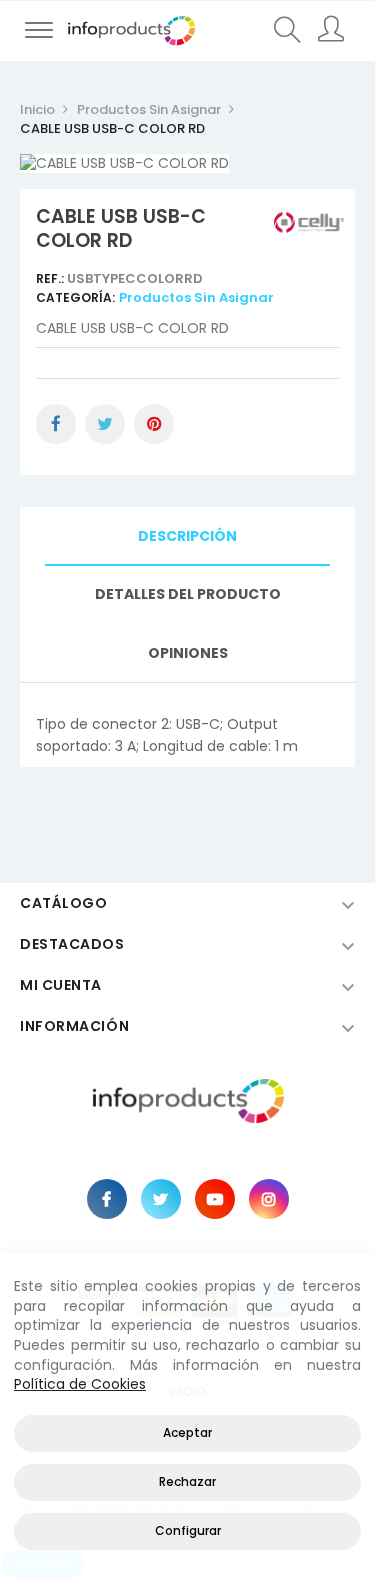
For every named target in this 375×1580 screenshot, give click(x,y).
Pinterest (154, 424)
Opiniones (188, 653)
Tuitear (105, 424)
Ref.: (51, 278)
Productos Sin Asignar (196, 297)
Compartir (56, 424)
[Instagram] (269, 1199)
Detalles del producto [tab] (188, 594)
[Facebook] (107, 1199)
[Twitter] (161, 1199)
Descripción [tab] (187, 536)
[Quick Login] (332, 31)
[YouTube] (215, 1199)
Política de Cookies (80, 1384)
